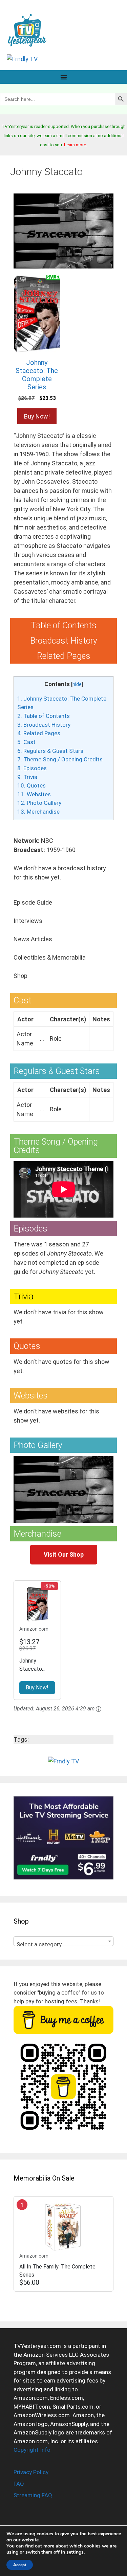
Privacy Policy (31, 2472)
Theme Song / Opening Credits (60, 759)
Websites (34, 794)
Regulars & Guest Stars (50, 751)
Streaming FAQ (33, 2495)
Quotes (31, 785)
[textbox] (63, 1944)
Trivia (27, 777)
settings (75, 2552)
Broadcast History (44, 725)
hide (77, 684)
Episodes (32, 768)
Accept (20, 2565)
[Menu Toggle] (64, 77)
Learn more (75, 145)
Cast (26, 742)
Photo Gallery (39, 803)
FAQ (19, 2484)
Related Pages (39, 733)
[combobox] (63, 1941)
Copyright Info (32, 2450)
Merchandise (38, 812)
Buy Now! (37, 416)
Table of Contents (44, 716)
